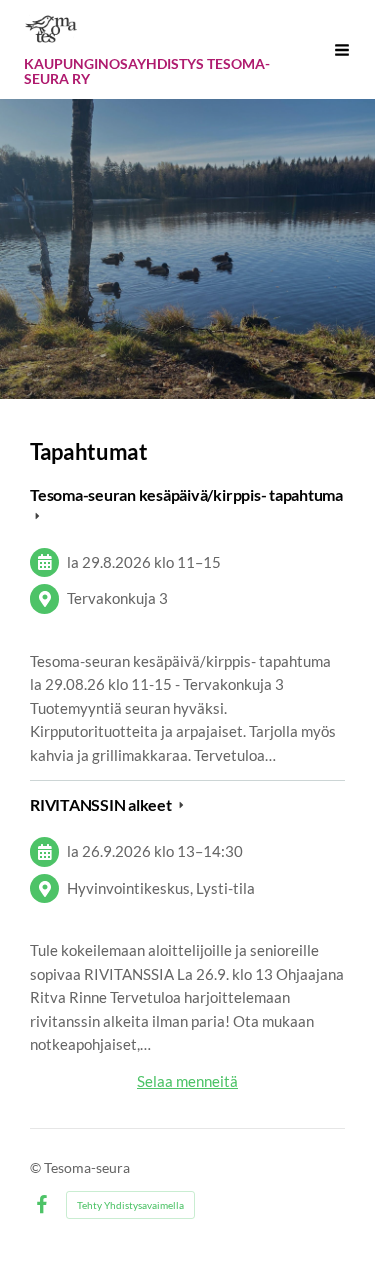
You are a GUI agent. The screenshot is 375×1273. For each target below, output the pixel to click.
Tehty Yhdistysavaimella (130, 1205)
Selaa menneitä (187, 1081)
